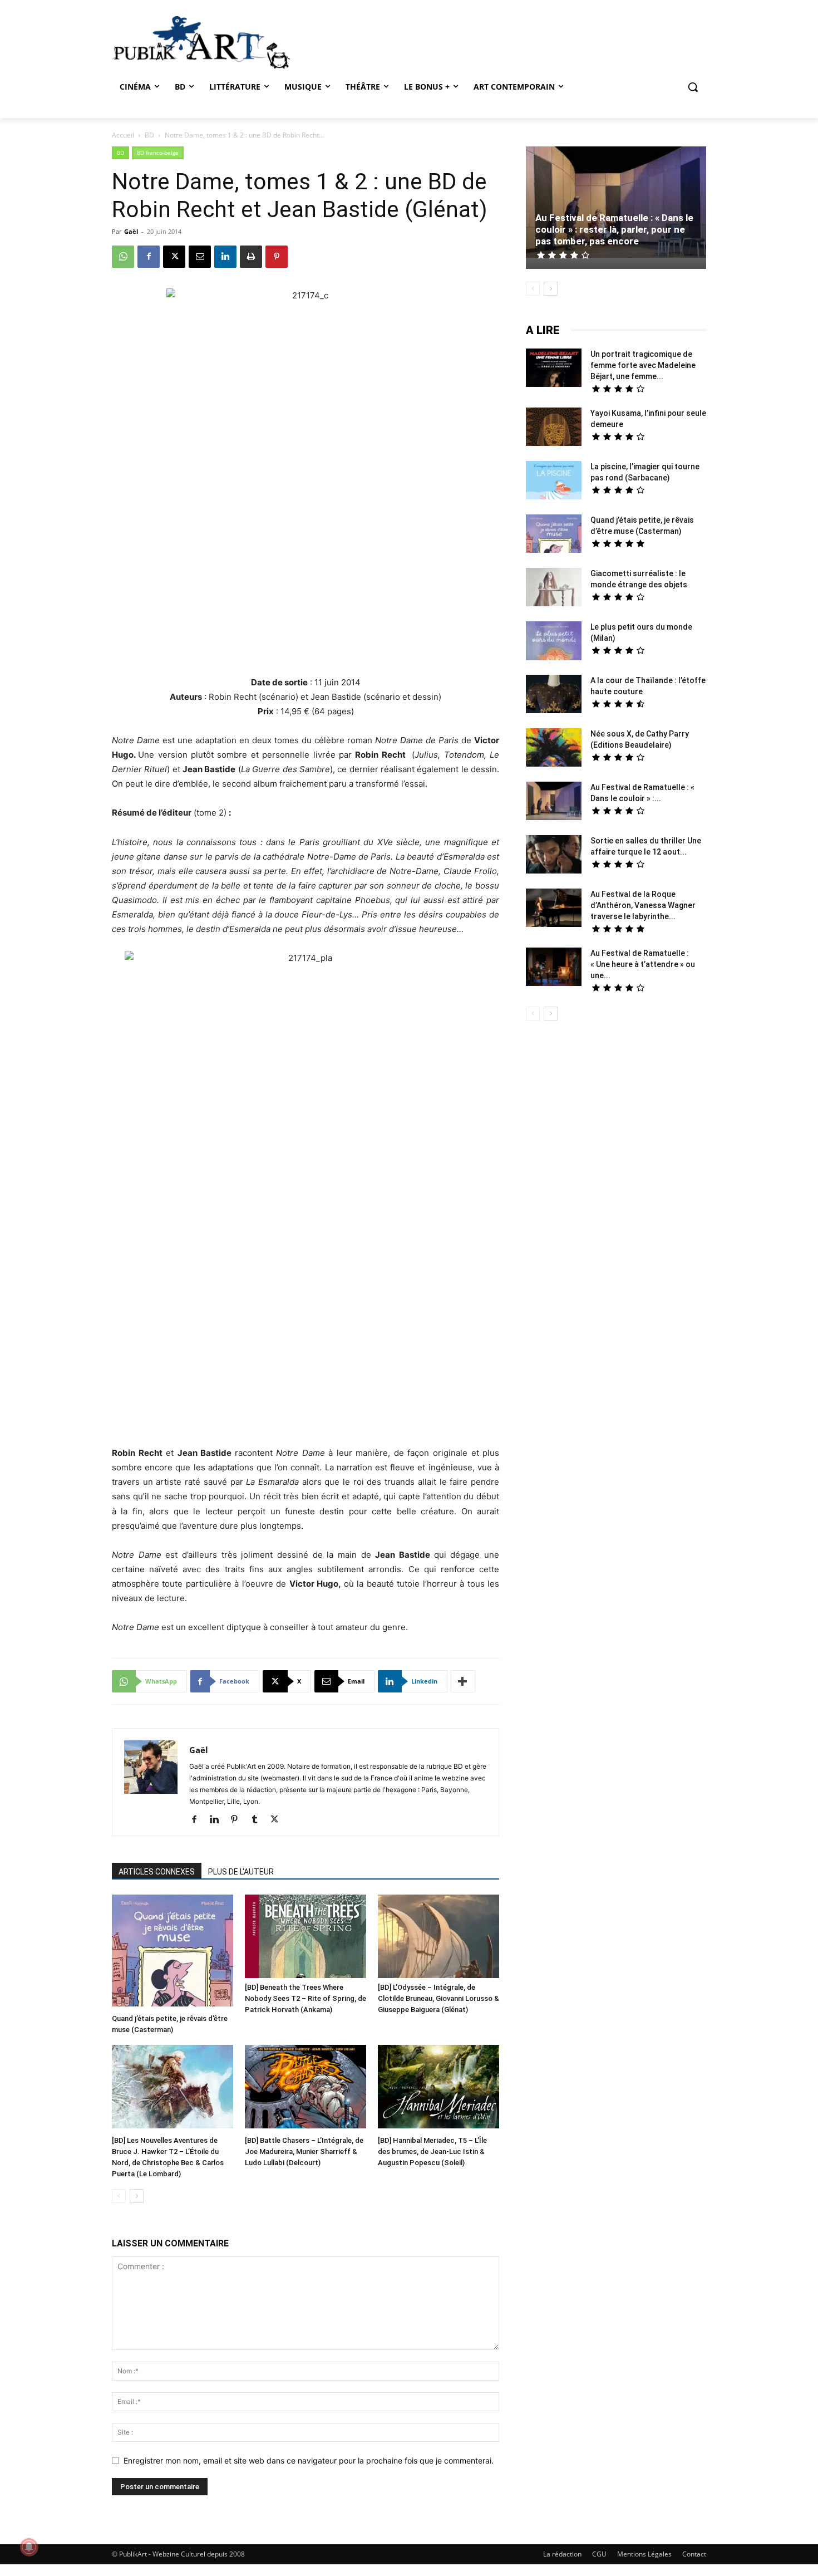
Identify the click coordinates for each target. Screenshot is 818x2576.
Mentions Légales (644, 2554)
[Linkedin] (225, 257)
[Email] (200, 257)
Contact (694, 2554)
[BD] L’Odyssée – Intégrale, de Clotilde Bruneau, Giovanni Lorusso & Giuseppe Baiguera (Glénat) (438, 1998)
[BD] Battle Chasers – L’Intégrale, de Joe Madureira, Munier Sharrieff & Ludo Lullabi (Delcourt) (304, 2151)
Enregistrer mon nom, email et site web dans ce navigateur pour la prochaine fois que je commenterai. (309, 2460)
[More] (463, 1681)
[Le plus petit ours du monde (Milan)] (554, 642)
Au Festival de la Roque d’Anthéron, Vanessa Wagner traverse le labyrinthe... (643, 905)
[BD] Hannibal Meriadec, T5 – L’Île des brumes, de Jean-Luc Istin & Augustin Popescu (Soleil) (432, 2151)
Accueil (123, 135)
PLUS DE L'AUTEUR (241, 1872)
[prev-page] (119, 2196)
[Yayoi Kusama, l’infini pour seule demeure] (554, 428)
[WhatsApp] (123, 257)
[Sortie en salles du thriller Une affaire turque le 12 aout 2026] (554, 856)
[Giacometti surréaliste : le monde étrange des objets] (554, 588)
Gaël (131, 231)
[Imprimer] (251, 257)
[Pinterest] (277, 257)
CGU (599, 2554)
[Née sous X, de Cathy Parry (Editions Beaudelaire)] (554, 749)
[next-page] (137, 2196)
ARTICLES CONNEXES (157, 1872)
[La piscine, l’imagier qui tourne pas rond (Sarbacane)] (554, 480)
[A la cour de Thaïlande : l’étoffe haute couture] (554, 695)
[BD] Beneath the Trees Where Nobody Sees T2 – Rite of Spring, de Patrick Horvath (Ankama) (305, 1998)
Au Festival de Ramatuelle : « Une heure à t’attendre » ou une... (643, 964)
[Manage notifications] (29, 2547)
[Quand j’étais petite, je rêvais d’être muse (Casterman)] (173, 1952)
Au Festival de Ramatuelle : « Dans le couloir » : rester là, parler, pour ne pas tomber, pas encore (614, 229)
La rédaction (562, 2554)
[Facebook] (149, 257)
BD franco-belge (158, 153)
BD (149, 135)
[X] (174, 257)
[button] (693, 87)
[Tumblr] (258, 1820)
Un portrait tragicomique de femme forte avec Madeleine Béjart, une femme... (643, 365)
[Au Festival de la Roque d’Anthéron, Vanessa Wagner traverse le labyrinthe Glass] (554, 909)
